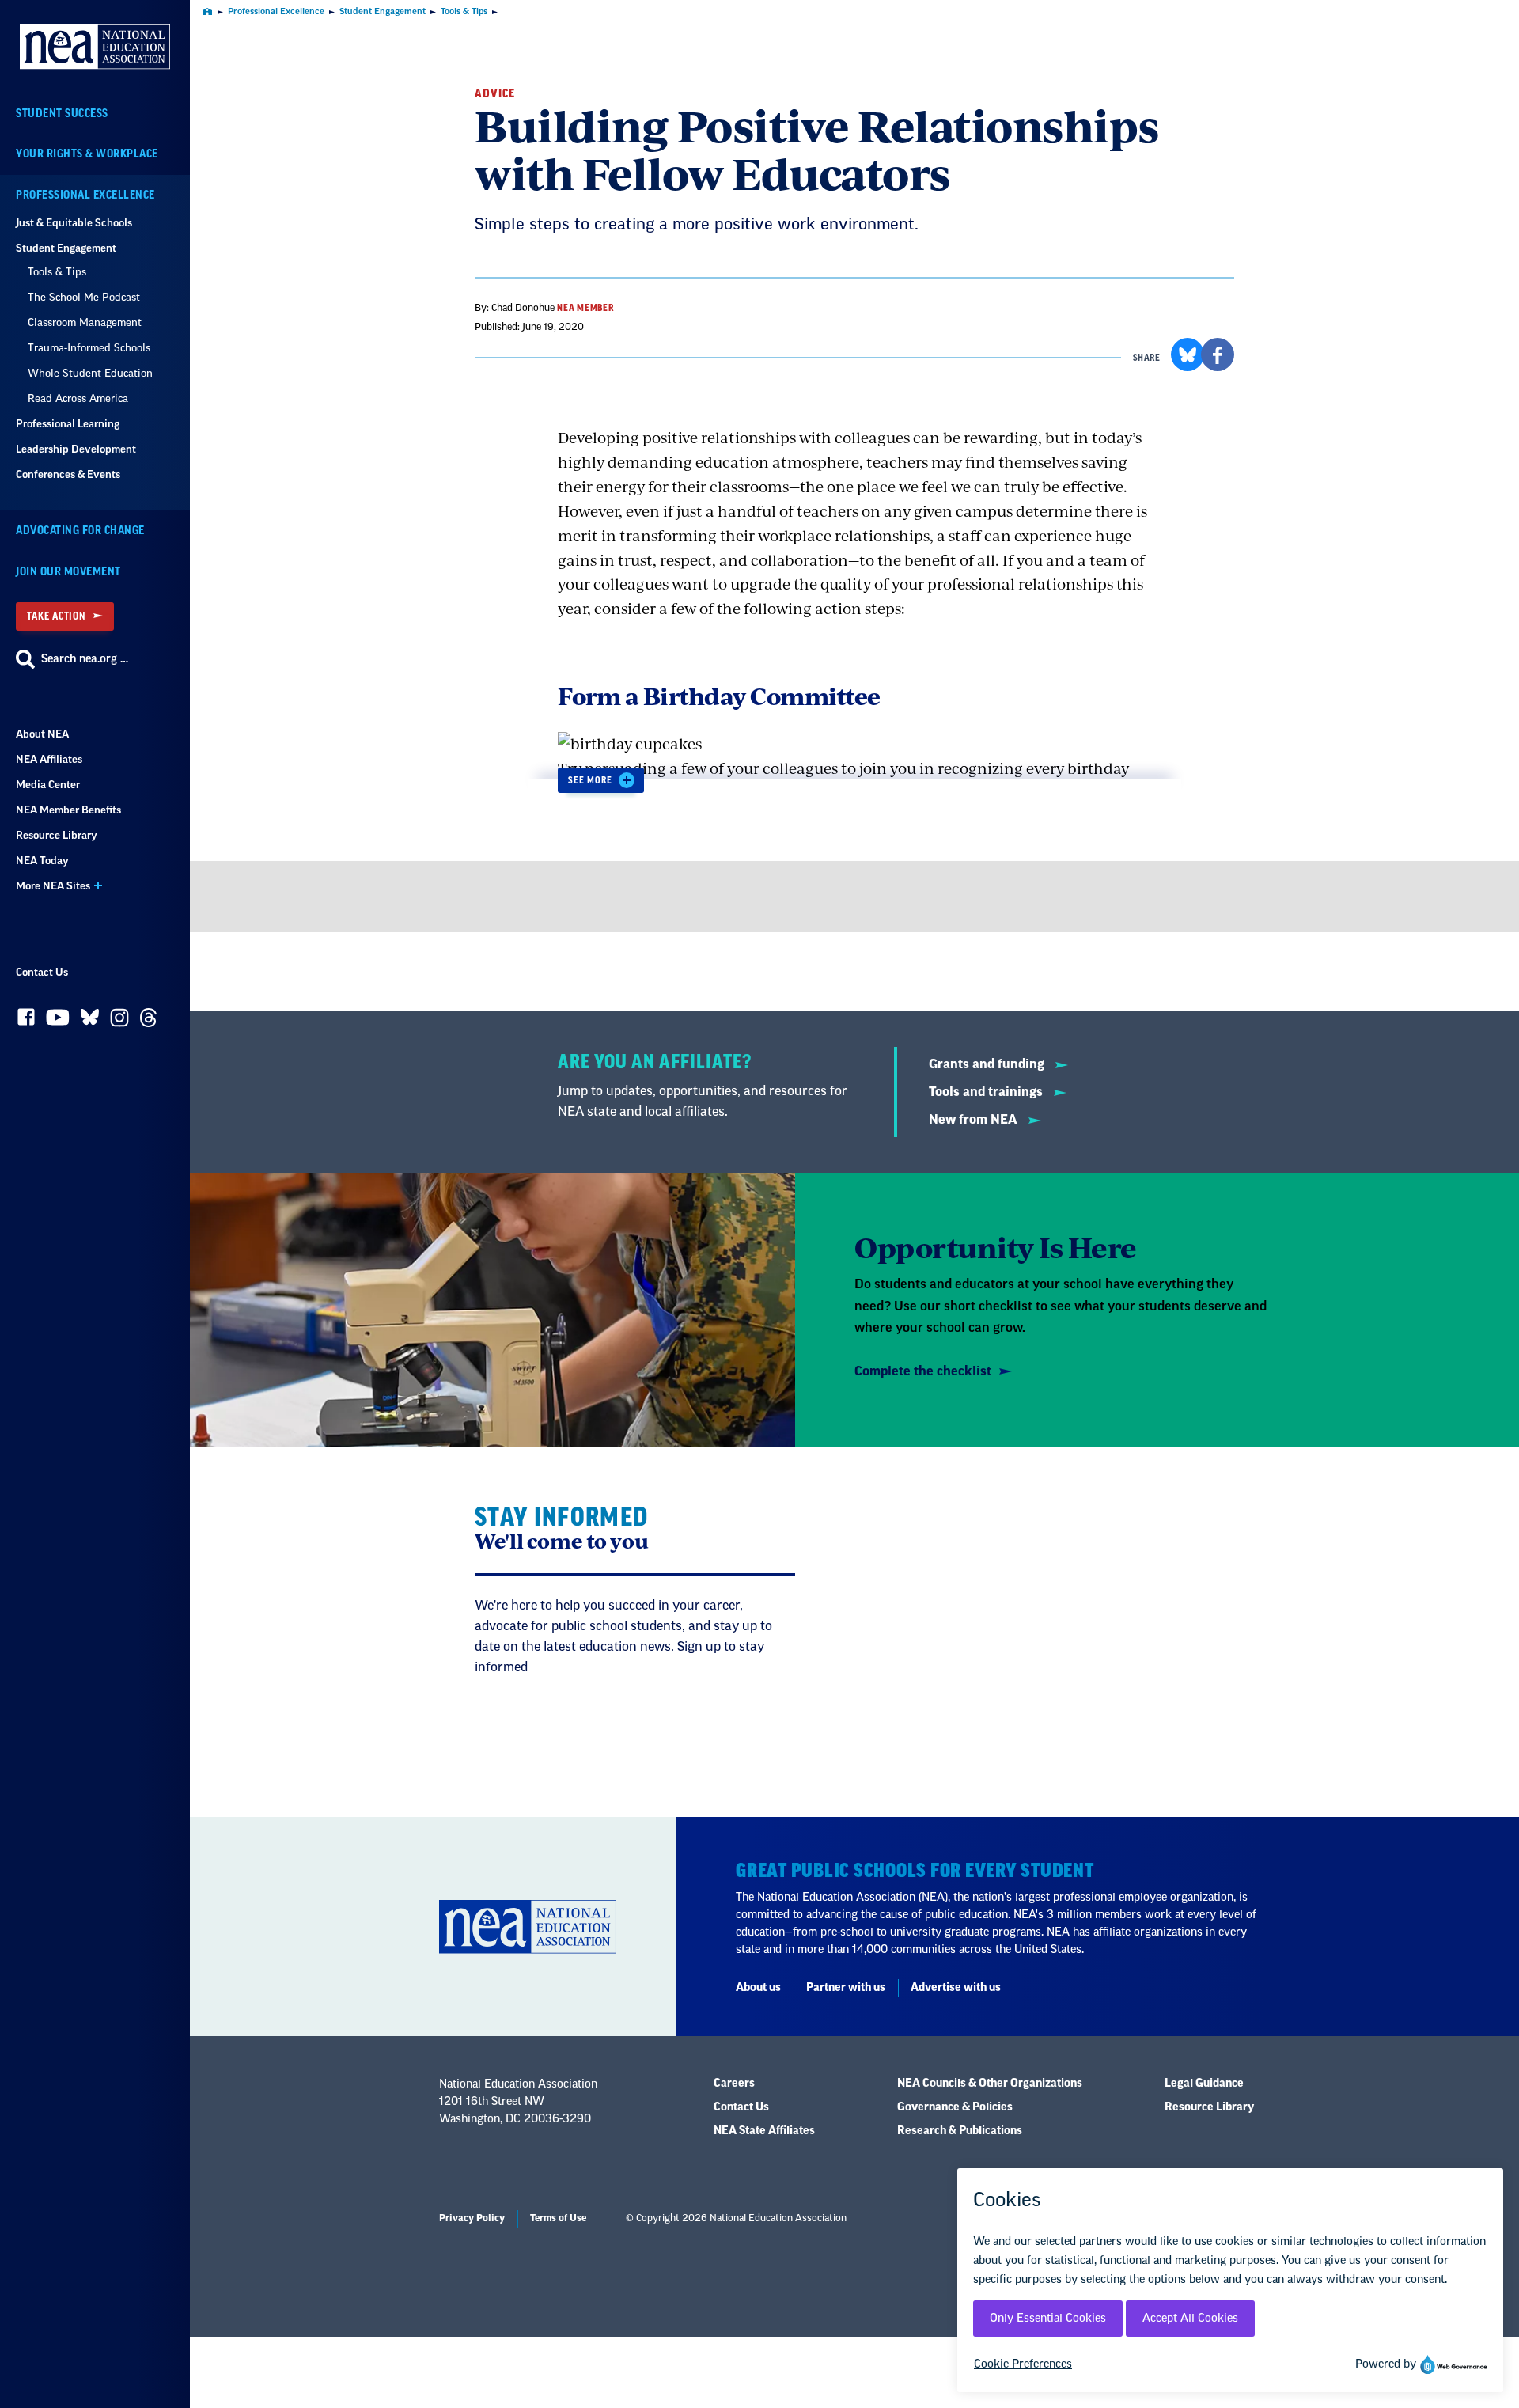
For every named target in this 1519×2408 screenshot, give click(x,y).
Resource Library (57, 835)
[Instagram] (119, 1022)
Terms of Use (558, 2218)
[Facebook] (26, 1021)
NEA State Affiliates (764, 2131)
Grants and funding (988, 1064)
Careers (734, 2084)
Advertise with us (956, 1988)
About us (758, 1988)
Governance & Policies (955, 2107)
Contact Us (42, 972)
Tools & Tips (57, 272)
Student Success (62, 114)
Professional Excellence (85, 195)
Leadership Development (76, 449)
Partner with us (846, 1988)
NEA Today (42, 861)
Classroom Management (85, 322)
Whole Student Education (90, 373)
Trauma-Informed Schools (89, 348)
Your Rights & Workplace (87, 154)
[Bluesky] (90, 1021)
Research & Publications (960, 2131)
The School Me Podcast (84, 297)
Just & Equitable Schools (74, 223)
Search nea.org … (85, 659)
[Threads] (148, 1022)
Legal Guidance (1204, 2084)
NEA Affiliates (49, 759)
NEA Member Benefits (68, 810)
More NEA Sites (53, 886)
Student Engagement (66, 248)
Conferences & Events (68, 474)
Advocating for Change (80, 531)
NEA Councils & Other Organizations (990, 2084)
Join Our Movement (68, 572)
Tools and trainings (987, 1092)
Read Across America (78, 398)
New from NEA (975, 1120)
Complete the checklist (923, 1371)
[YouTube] (58, 1021)
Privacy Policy (472, 2218)
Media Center (48, 785)
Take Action (56, 616)
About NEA (42, 734)
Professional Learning (68, 424)
